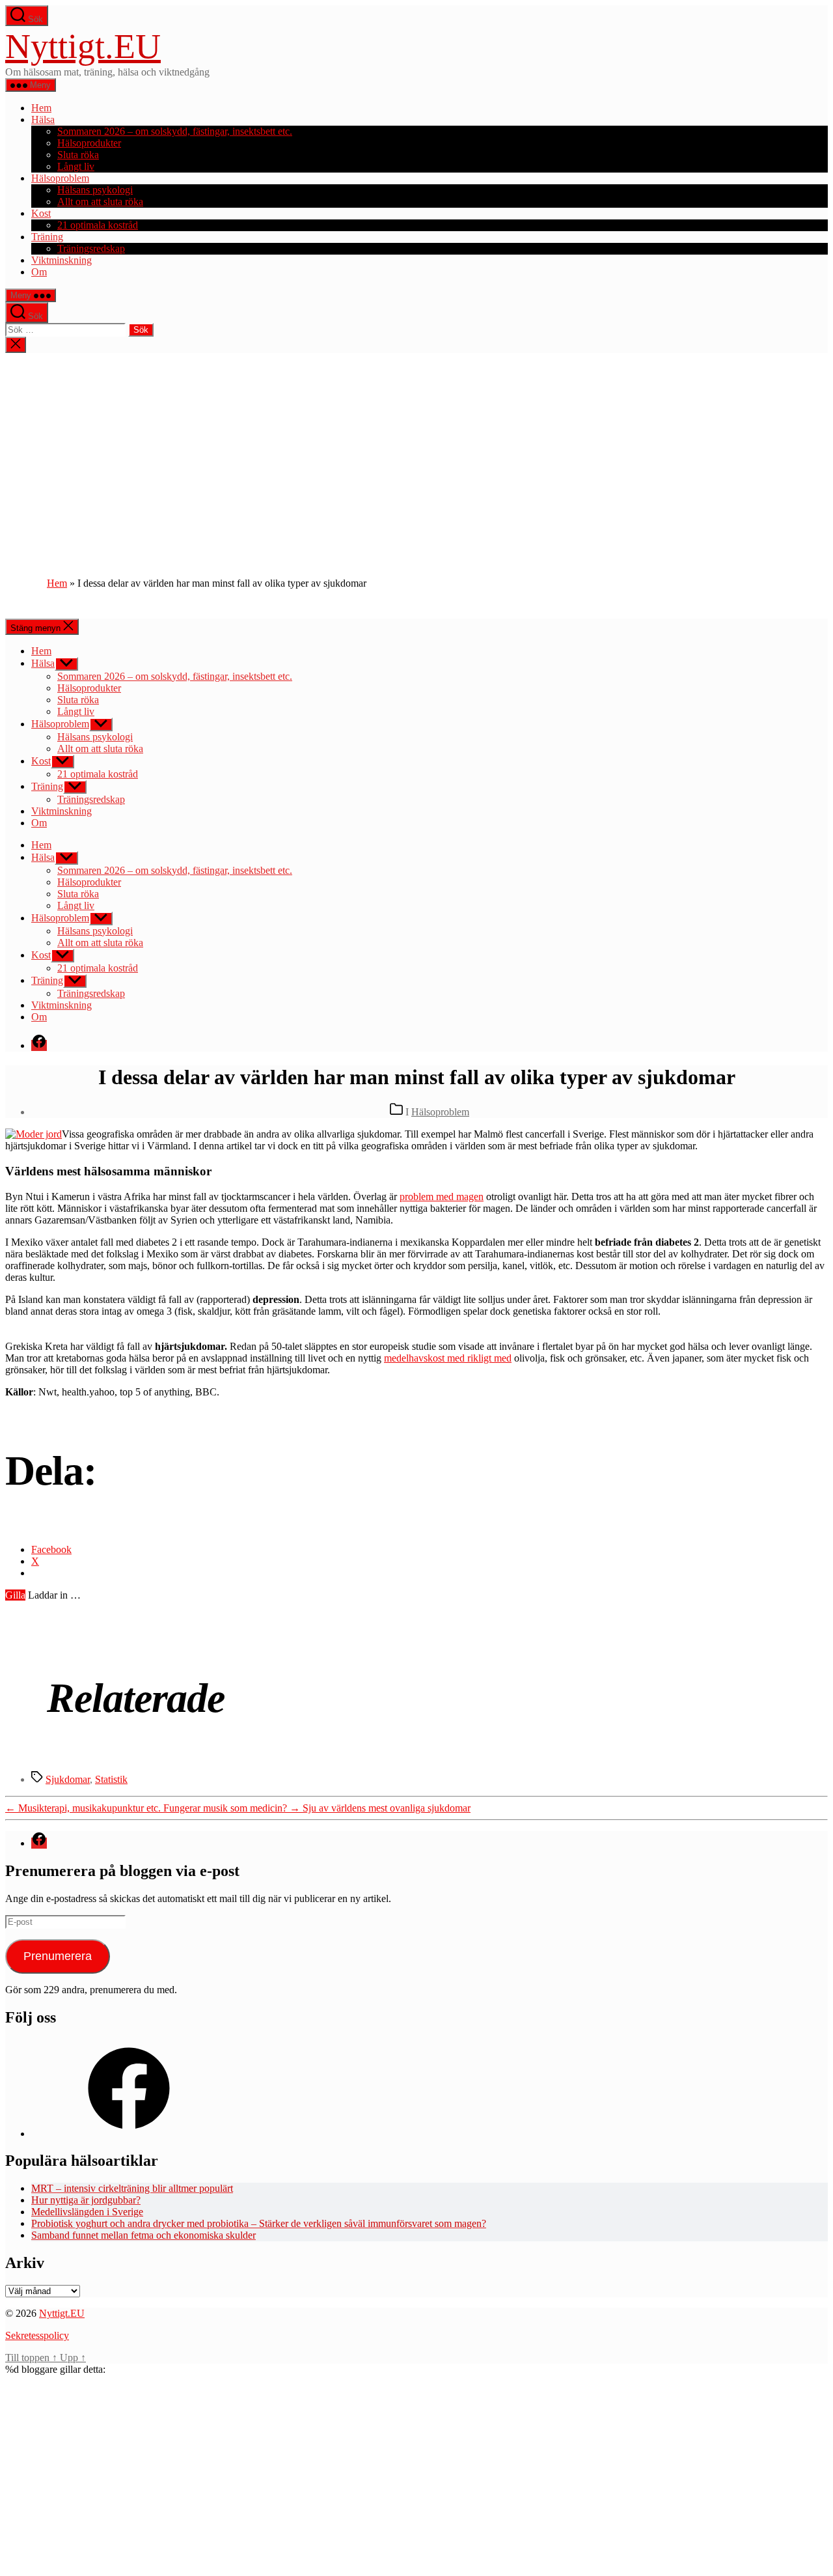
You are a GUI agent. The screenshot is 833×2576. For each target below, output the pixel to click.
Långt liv (76, 166)
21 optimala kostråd (98, 225)
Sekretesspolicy (37, 2335)
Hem (41, 108)
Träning (47, 237)
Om (39, 272)
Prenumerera (58, 1956)
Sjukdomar (68, 1779)
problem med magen (442, 1197)
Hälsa (43, 119)
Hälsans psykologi (95, 190)
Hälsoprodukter (89, 143)
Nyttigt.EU (83, 46)
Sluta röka (78, 155)
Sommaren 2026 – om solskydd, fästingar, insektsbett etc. (175, 131)
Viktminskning (61, 260)
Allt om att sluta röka (100, 202)
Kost (41, 213)
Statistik (111, 1779)
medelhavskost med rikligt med (448, 1358)
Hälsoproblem (60, 178)
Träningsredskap (91, 248)
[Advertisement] (416, 451)
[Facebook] (129, 2134)
